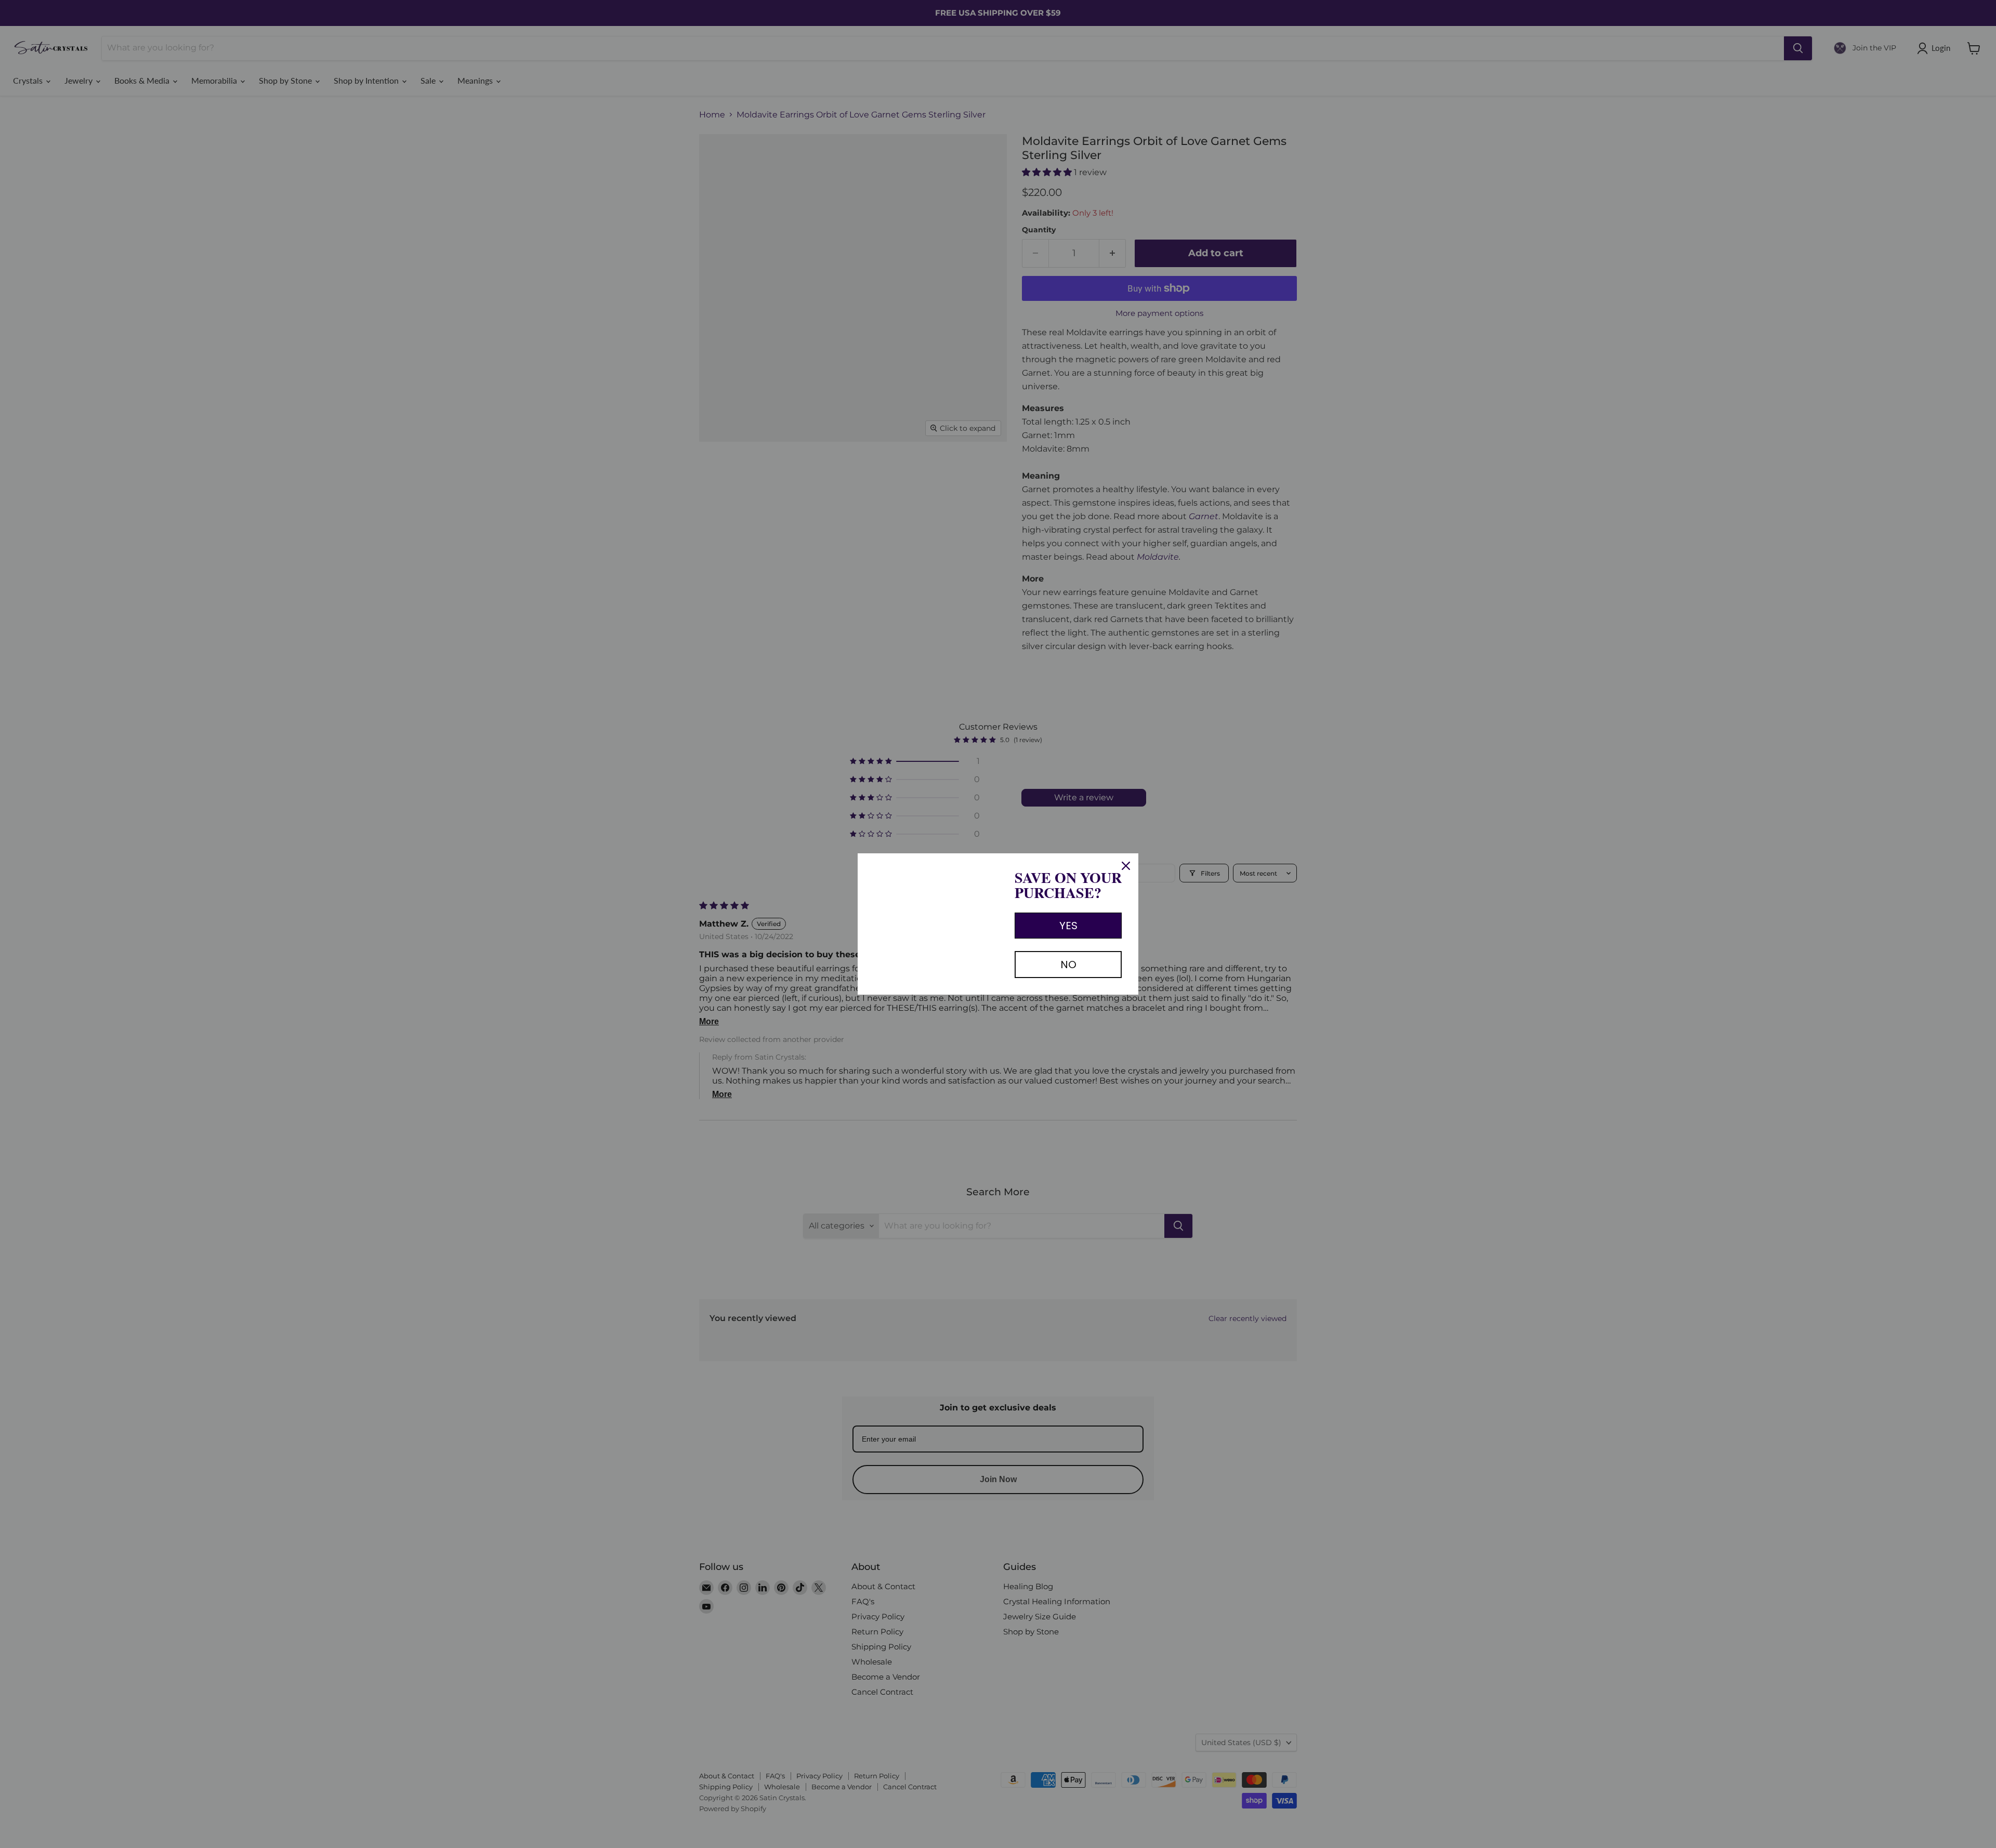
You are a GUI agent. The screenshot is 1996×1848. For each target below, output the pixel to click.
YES (1068, 926)
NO (1068, 965)
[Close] (1126, 866)
